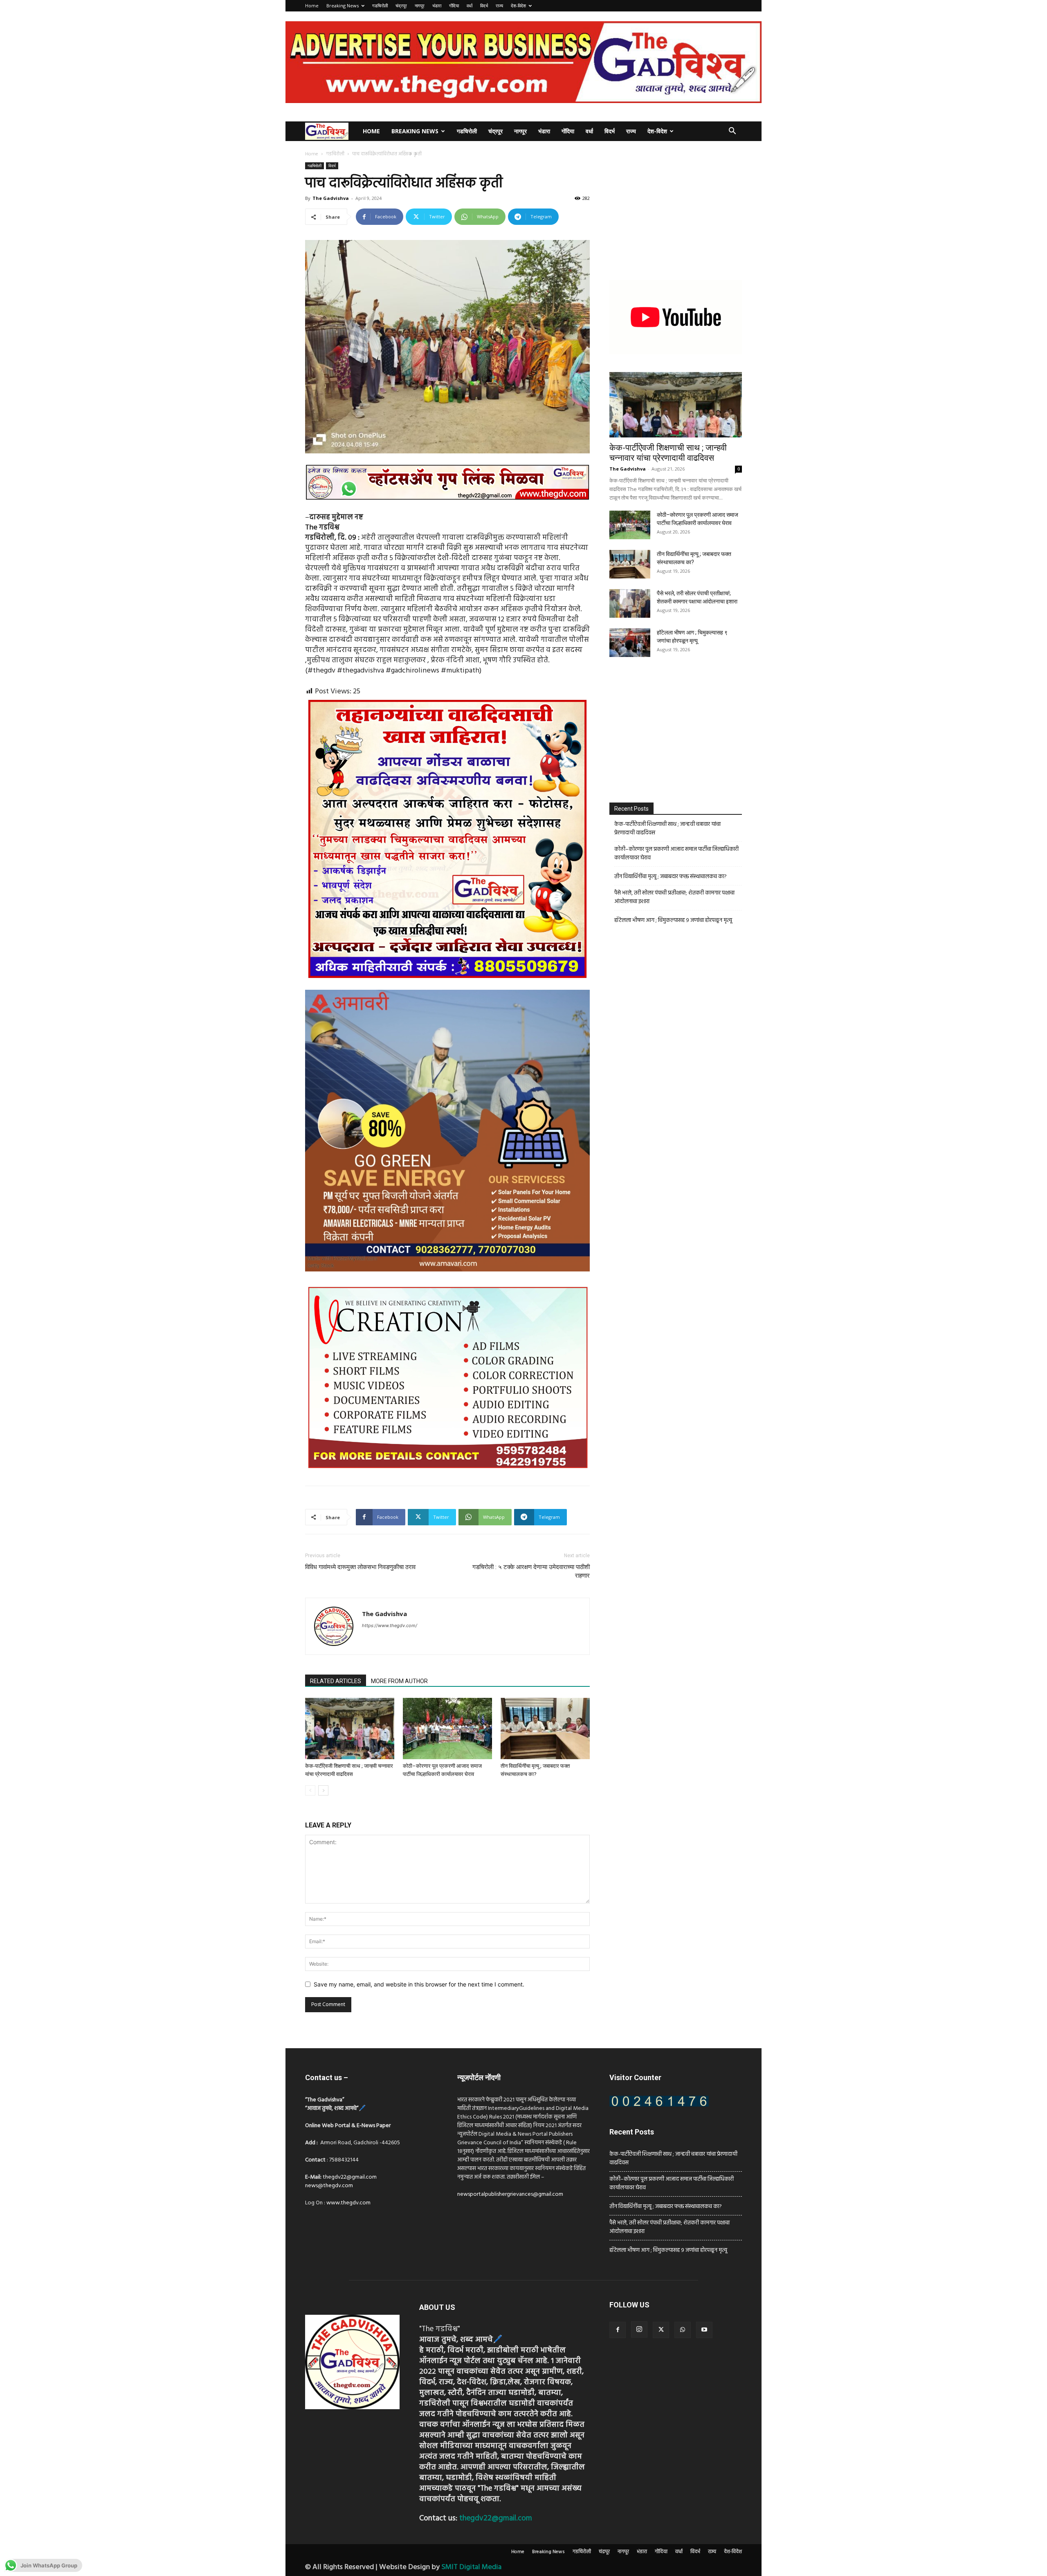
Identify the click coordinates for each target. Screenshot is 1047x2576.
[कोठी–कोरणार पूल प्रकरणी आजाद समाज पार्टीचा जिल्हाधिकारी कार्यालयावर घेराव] (447, 1729)
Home (312, 6)
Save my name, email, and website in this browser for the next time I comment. (419, 1984)
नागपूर (420, 6)
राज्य (499, 6)
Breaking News (343, 6)
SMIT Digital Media (471, 2567)
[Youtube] (704, 2330)
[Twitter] (661, 2330)
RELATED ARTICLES (336, 1681)
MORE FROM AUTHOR (399, 1681)
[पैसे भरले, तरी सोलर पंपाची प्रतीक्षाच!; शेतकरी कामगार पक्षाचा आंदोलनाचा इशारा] (630, 603)
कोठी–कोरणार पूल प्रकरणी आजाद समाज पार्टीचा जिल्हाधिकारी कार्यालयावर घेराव (676, 854)
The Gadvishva (331, 198)
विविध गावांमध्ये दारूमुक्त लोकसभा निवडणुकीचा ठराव (360, 1567)
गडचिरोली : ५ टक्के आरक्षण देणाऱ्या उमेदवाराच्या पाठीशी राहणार (531, 1571)
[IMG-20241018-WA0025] (447, 1278)
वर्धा (470, 6)
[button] (732, 132)
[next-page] (323, 1790)
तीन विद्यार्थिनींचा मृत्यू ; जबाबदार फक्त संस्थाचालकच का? (671, 877)
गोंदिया (454, 6)
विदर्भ (484, 6)
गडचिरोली (380, 6)
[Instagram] (639, 2329)
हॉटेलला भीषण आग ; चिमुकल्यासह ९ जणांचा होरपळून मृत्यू (673, 920)
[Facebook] (618, 2330)
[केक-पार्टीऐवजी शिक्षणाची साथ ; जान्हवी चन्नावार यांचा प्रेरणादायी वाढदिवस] (350, 1729)
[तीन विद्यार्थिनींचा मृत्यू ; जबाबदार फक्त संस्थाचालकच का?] (545, 1729)
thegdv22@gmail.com (350, 2177)
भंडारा (437, 6)
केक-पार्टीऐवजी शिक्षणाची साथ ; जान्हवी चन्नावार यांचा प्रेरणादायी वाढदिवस (668, 453)
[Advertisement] (676, 213)
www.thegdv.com (348, 2203)
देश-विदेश (518, 6)
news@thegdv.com (329, 2186)
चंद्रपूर (401, 6)
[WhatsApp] (683, 2330)
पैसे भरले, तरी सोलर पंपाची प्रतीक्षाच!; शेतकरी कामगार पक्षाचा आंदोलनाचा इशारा (674, 897)
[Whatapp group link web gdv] (447, 507)
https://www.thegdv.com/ (390, 1625)
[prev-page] (310, 1790)
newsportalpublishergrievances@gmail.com (510, 2194)
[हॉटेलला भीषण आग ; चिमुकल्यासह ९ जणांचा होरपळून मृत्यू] (630, 643)
